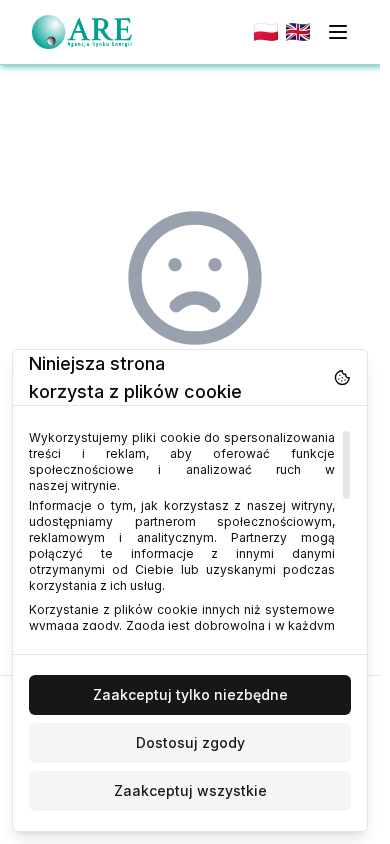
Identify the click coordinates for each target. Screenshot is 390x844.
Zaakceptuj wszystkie (190, 790)
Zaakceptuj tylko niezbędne (190, 694)
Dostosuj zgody (190, 742)
